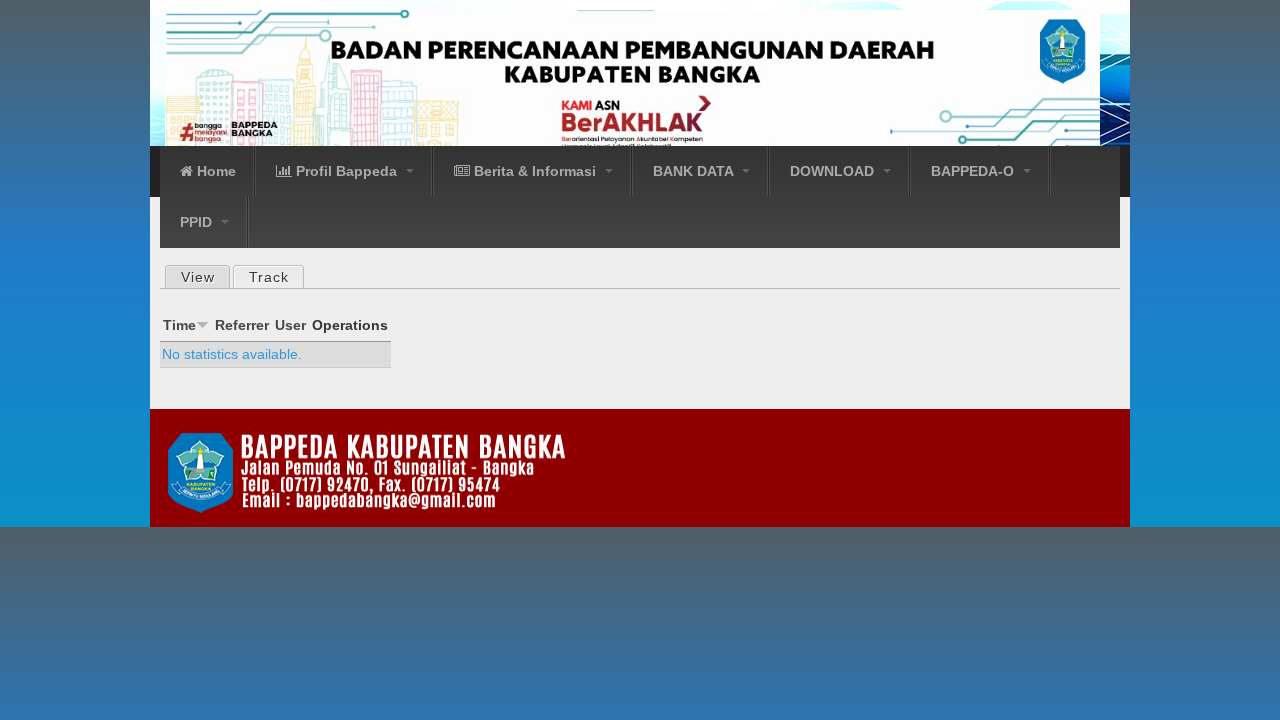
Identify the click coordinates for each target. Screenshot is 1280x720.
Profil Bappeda (346, 171)
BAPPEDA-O (974, 171)
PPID (198, 222)
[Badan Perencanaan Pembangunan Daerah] (637, 79)
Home (214, 171)
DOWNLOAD (834, 171)
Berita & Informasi (535, 171)
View (198, 277)
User (290, 325)
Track (276, 277)
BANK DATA (695, 171)
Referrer (242, 325)
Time (179, 325)
